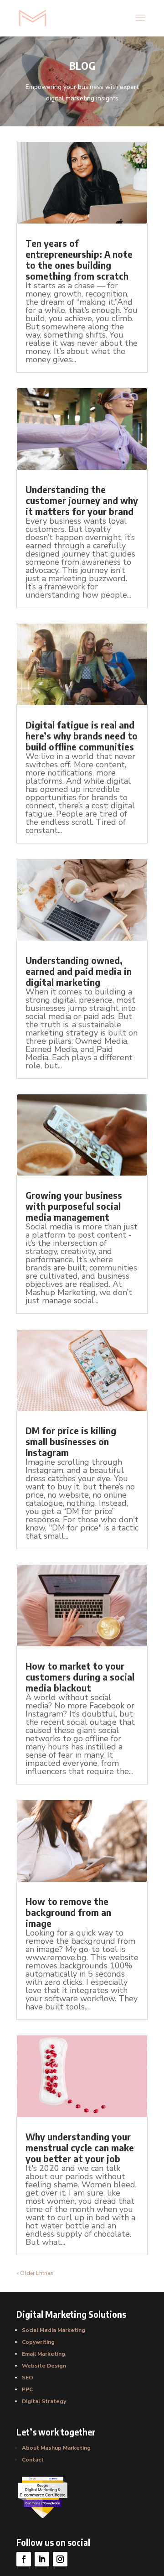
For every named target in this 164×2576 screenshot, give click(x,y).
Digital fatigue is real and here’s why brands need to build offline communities (82, 736)
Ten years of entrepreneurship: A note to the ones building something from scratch (79, 259)
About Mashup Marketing (56, 2448)
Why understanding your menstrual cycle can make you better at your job (80, 2147)
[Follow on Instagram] (60, 2559)
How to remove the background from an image (68, 1912)
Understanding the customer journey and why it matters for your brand (82, 500)
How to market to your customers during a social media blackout (80, 1677)
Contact (33, 2460)
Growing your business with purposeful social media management (74, 1206)
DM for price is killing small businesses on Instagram (71, 1441)
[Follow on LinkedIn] (42, 2559)
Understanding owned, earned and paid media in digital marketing (79, 971)
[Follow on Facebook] (24, 2559)
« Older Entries (35, 2273)
